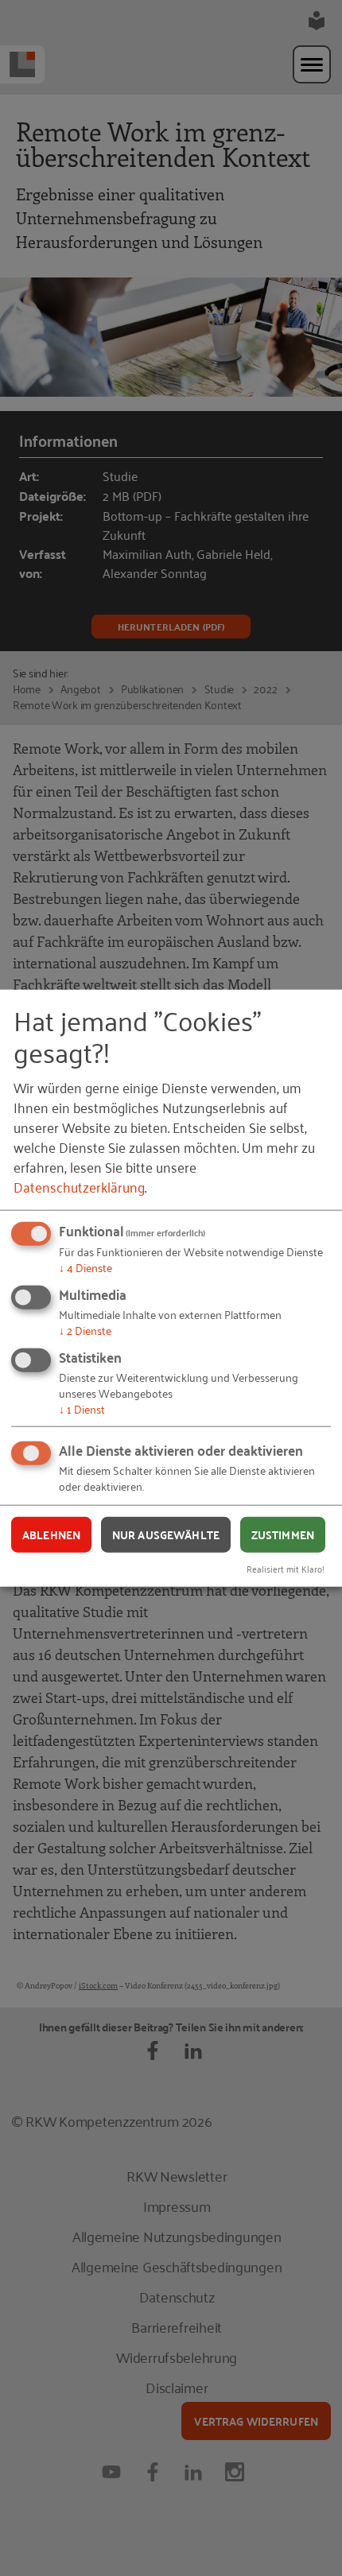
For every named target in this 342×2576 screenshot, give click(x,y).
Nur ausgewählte (166, 1534)
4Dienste (85, 1267)
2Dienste (85, 1330)
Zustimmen (283, 1534)
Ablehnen (51, 1534)
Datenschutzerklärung (79, 1186)
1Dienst (82, 1408)
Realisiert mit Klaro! (286, 1568)
